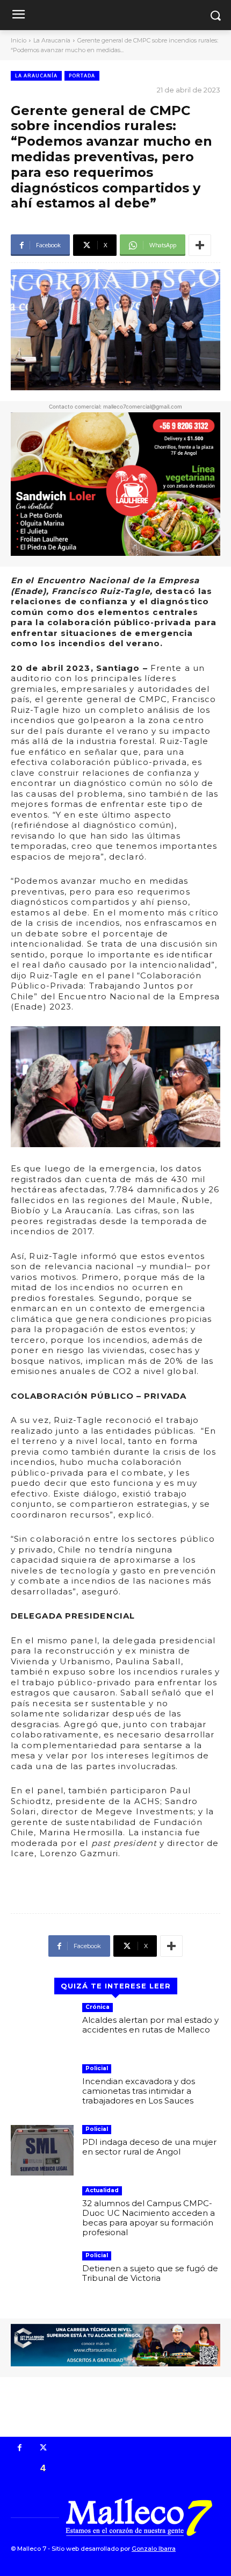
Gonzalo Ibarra (154, 2549)
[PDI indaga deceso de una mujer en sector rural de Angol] (42, 2150)
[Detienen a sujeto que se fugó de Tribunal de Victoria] (42, 2277)
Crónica (98, 2007)
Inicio (19, 40)
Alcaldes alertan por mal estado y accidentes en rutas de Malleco (150, 2025)
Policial (97, 2068)
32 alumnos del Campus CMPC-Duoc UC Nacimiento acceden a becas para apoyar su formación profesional (149, 2218)
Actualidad (102, 2190)
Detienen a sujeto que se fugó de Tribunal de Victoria (150, 2273)
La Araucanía (52, 40)
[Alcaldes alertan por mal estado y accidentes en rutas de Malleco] (42, 2028)
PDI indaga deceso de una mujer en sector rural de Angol (149, 2147)
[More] (200, 245)
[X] (44, 2449)
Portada (82, 76)
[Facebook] (20, 2449)
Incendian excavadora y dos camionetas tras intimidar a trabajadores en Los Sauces (139, 2091)
